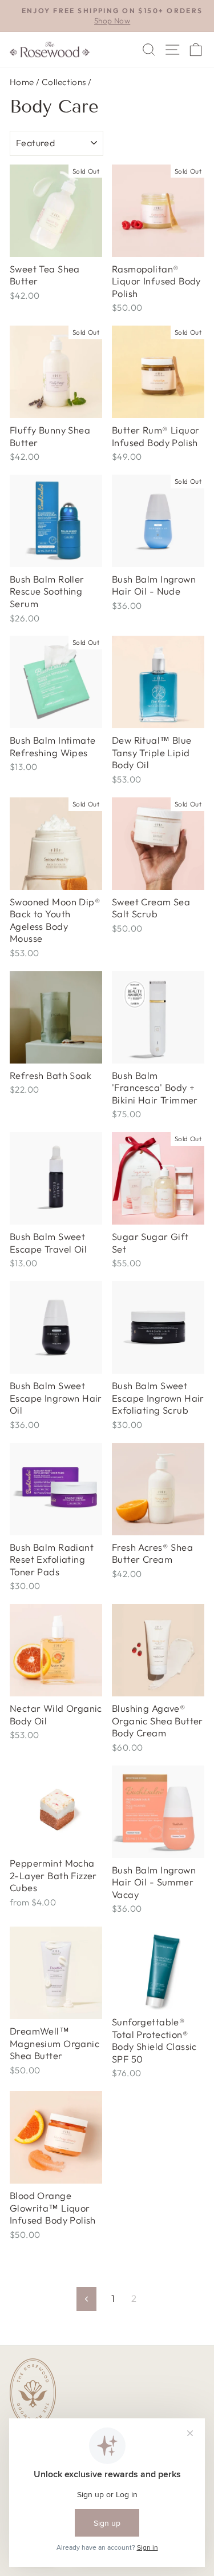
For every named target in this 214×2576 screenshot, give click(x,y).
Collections (64, 82)
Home (22, 82)
